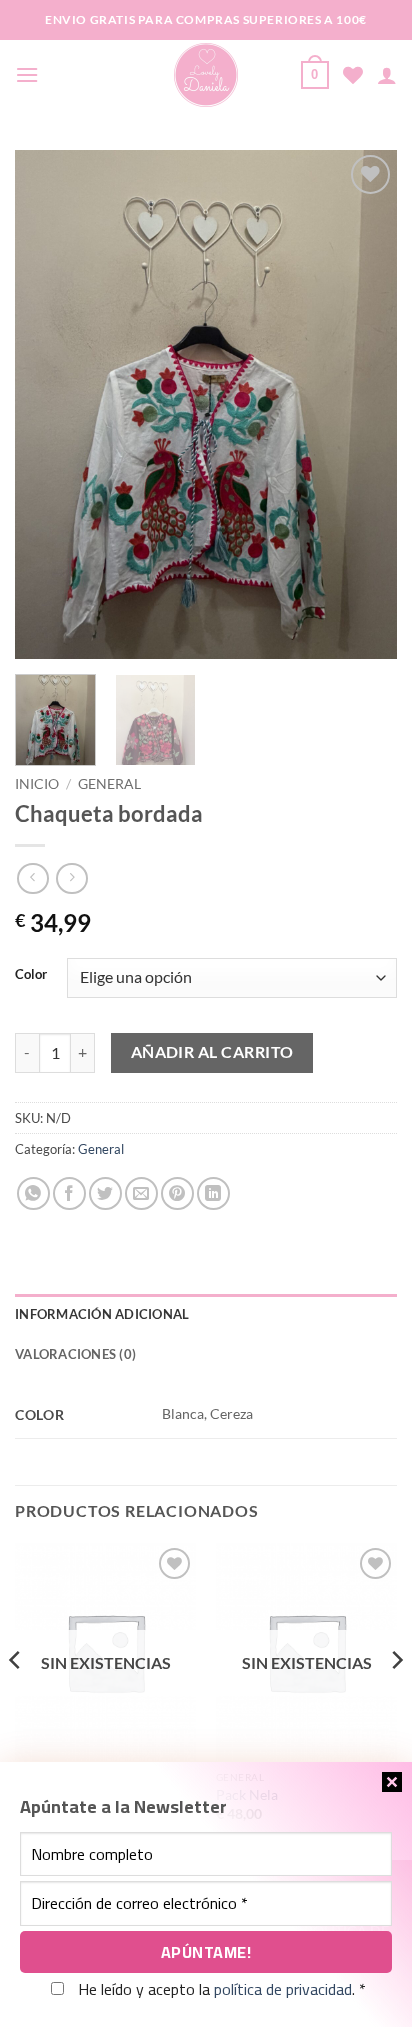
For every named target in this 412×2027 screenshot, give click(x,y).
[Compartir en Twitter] (105, 1193)
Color (31, 975)
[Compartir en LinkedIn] (213, 1193)
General (109, 784)
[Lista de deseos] (353, 75)
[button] (27, 74)
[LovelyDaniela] (206, 75)
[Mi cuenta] (387, 75)
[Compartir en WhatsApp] (33, 1193)
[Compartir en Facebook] (69, 1193)
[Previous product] (71, 878)
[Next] (364, 405)
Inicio (37, 784)
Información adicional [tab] (102, 1314)
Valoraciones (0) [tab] (75, 1354)
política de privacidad (283, 1989)
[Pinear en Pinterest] (177, 1193)
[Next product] (32, 878)
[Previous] (48, 405)
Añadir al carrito (212, 1052)
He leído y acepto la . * (220, 1989)
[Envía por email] (141, 1193)
